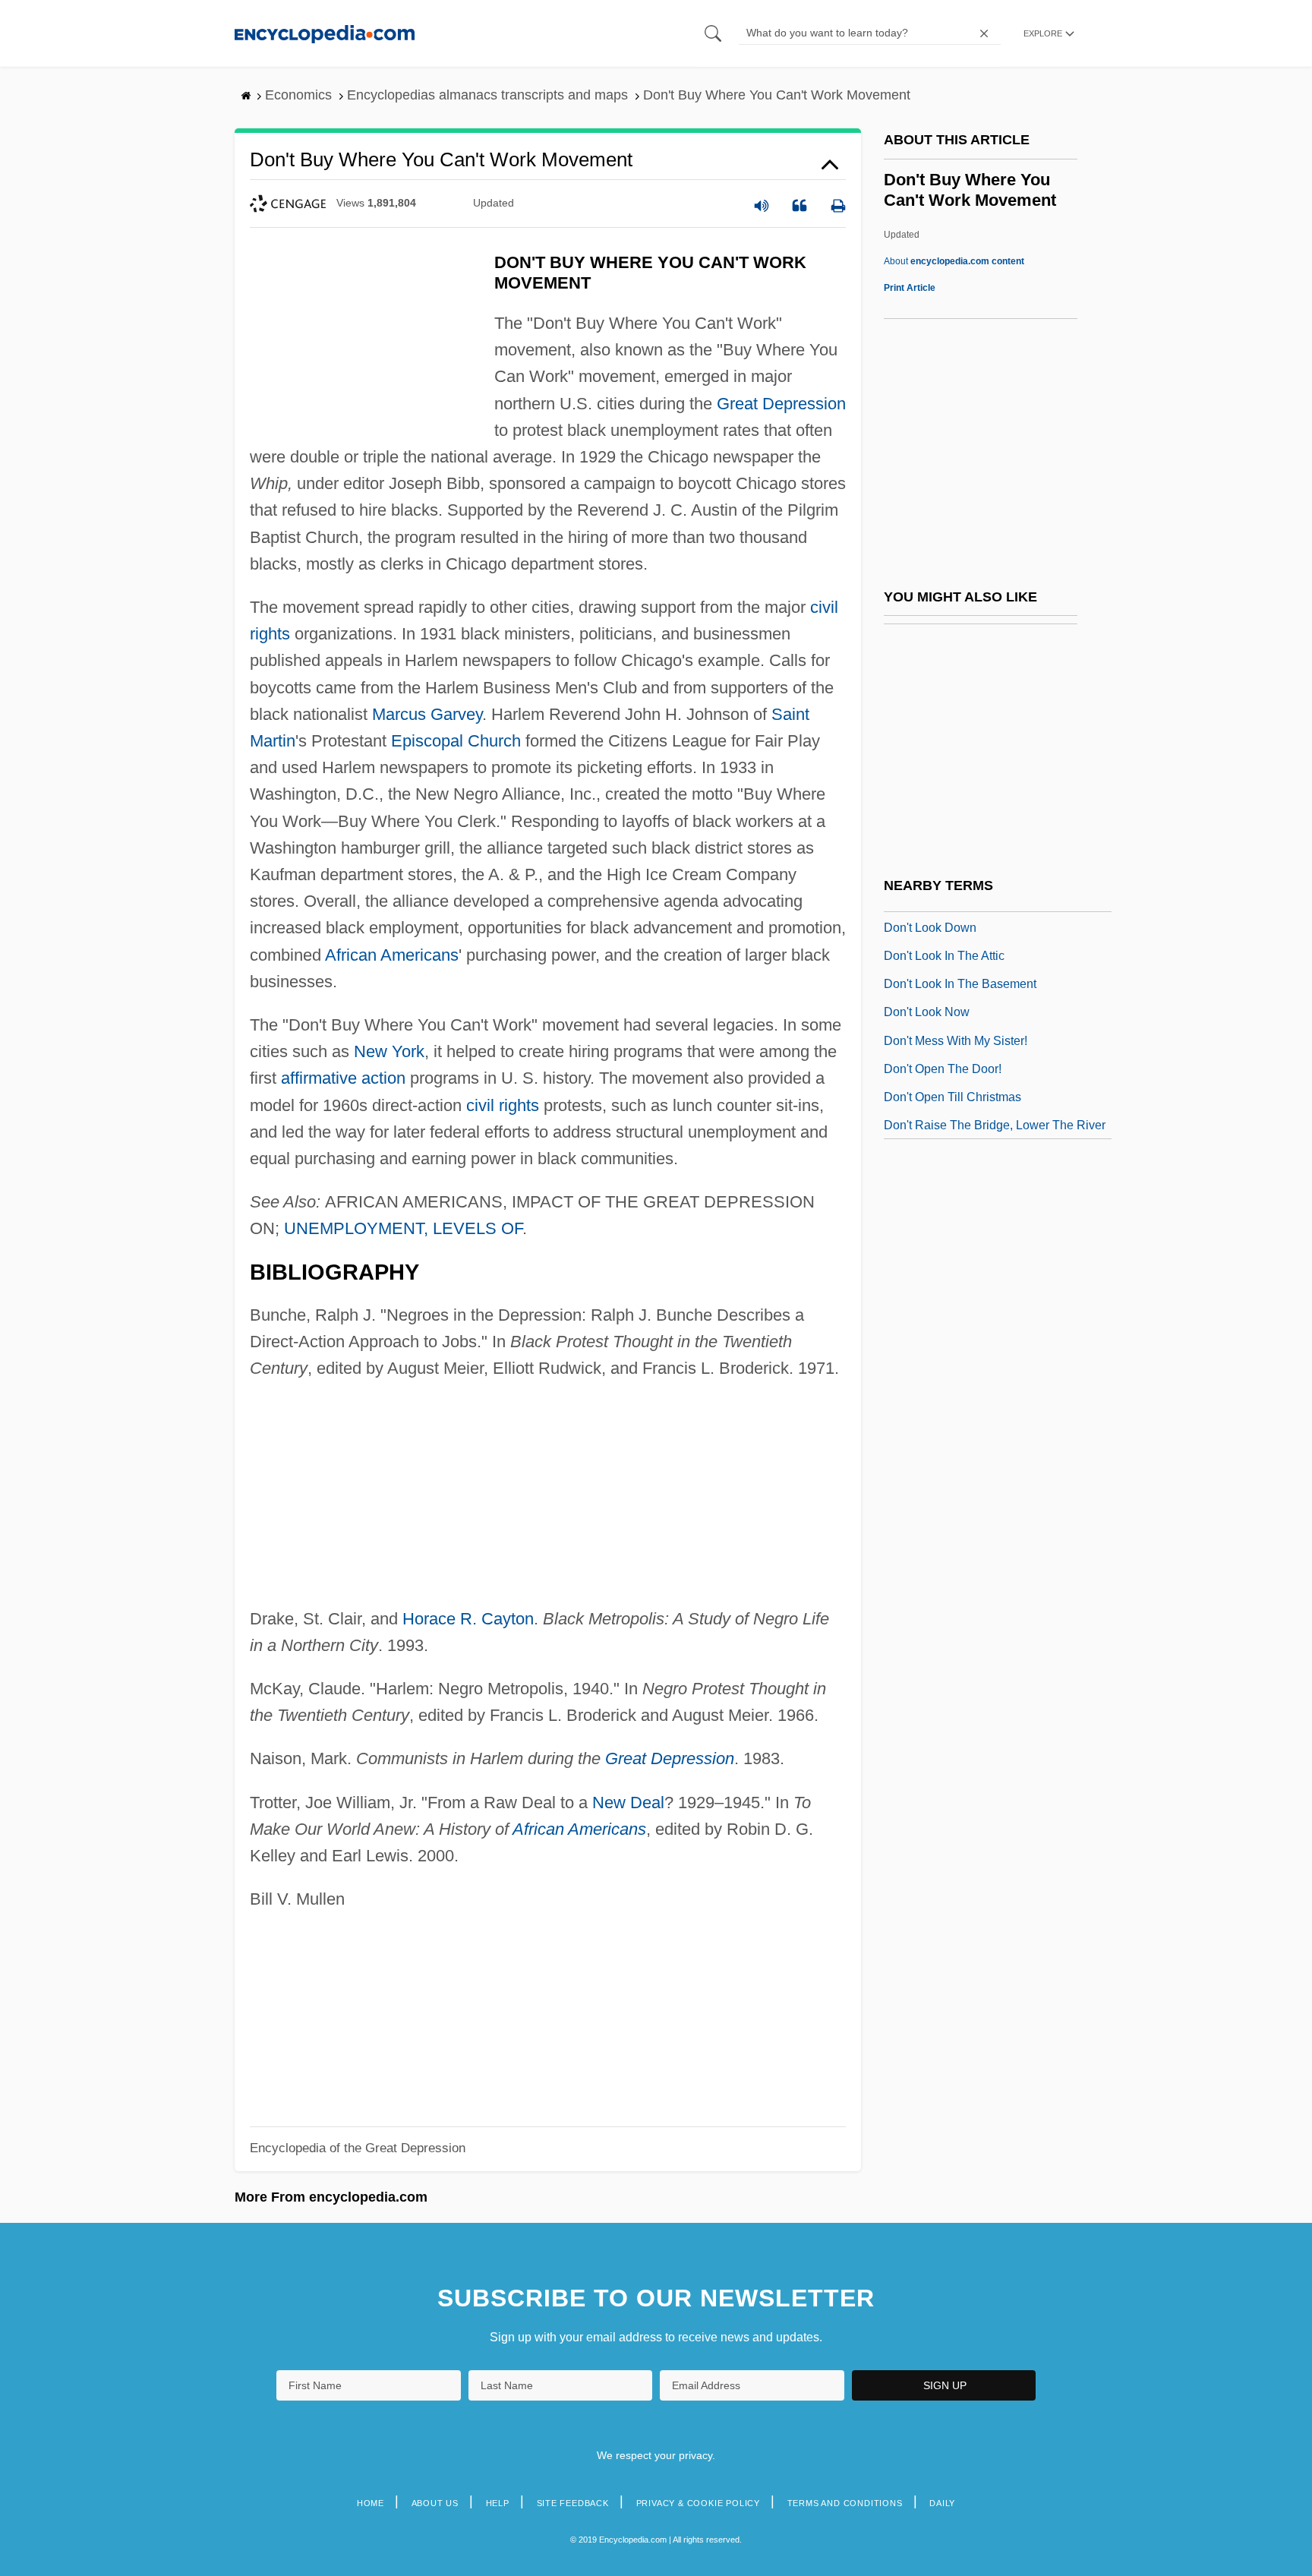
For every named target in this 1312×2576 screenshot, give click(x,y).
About (954, 261)
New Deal (628, 1803)
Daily (942, 2503)
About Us (435, 2503)
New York (389, 1051)
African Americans (392, 955)
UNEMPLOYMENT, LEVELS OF (403, 1228)
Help (498, 2503)
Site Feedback (573, 2503)
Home (371, 2503)
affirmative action (343, 1078)
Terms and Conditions (845, 2503)
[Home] (325, 33)
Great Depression (781, 404)
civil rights (503, 1105)
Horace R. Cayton (468, 1619)
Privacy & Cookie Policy (698, 2503)
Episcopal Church (456, 741)
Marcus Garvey (427, 714)
